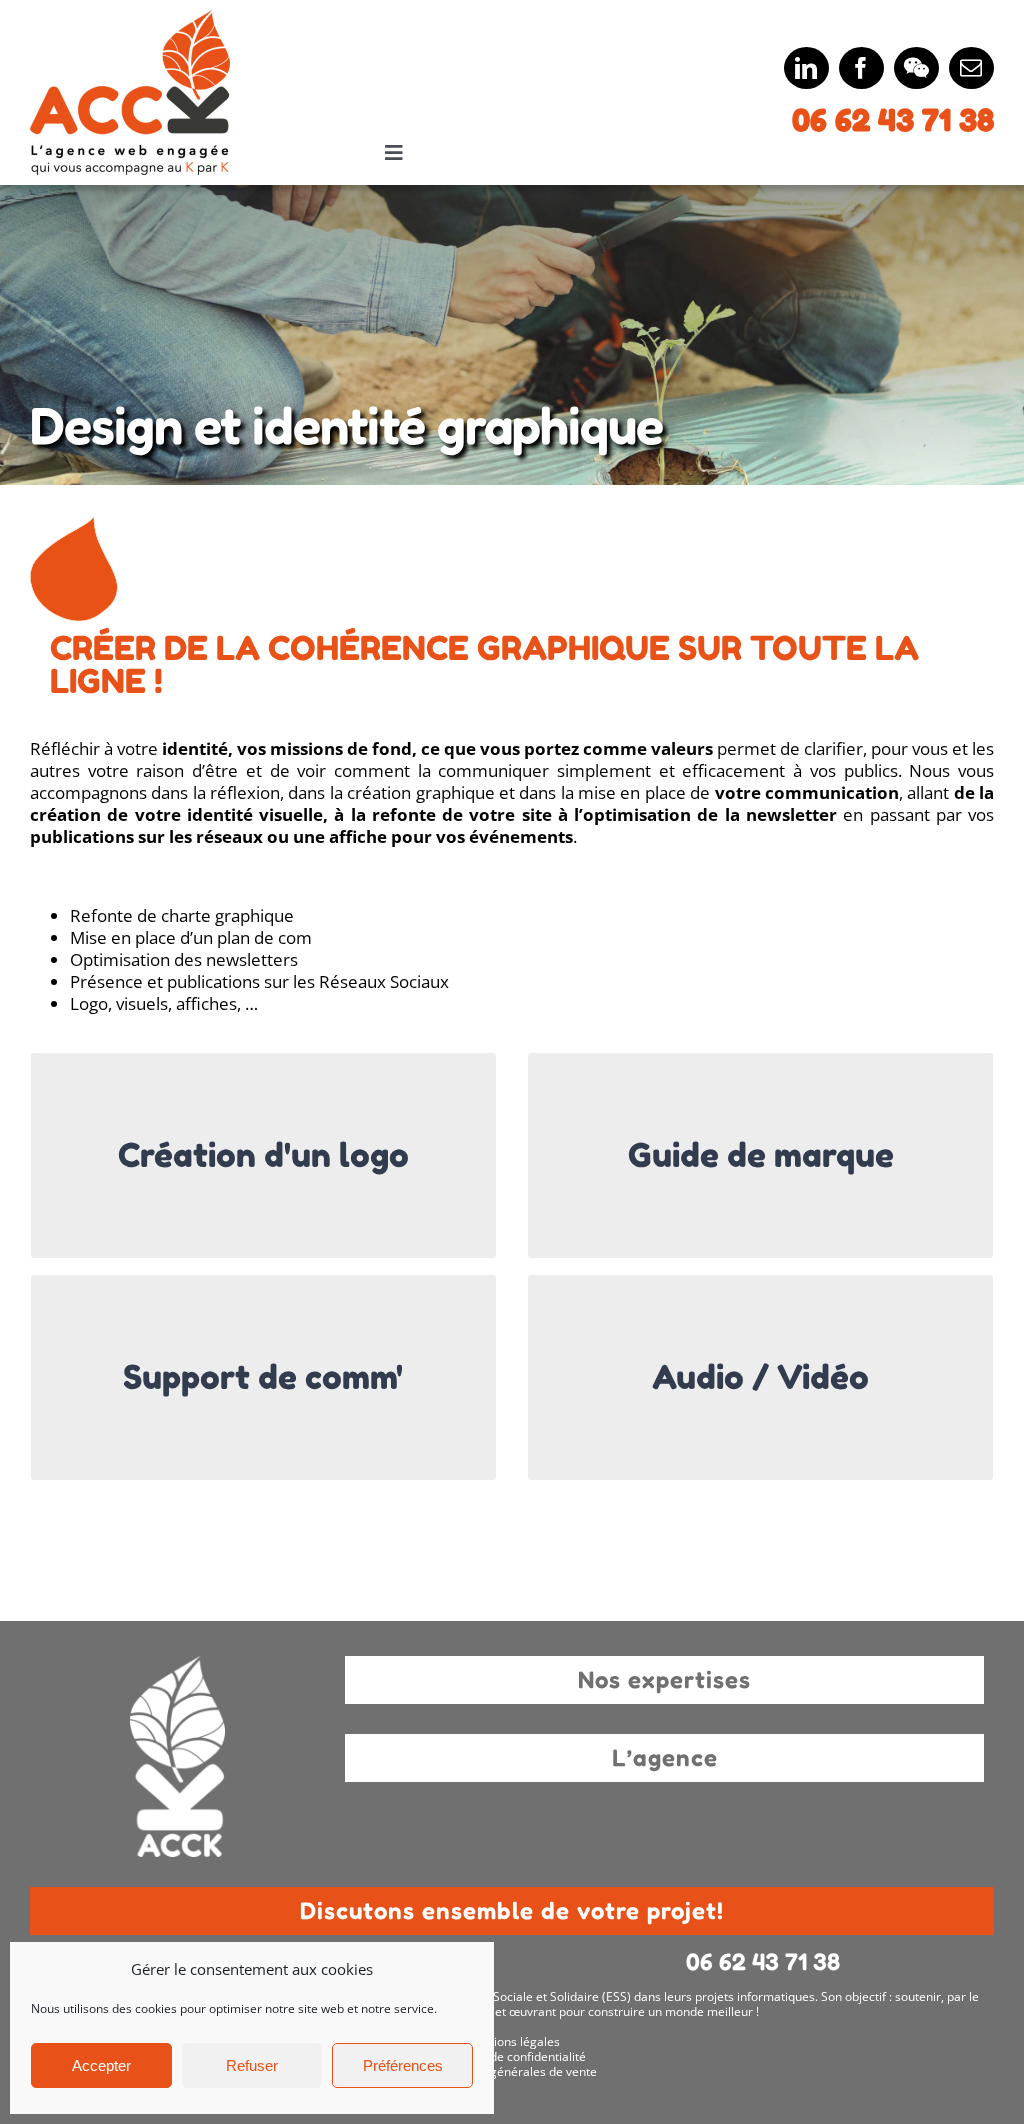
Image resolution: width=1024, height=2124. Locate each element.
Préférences (403, 2065)
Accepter (101, 2065)
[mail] (971, 68)
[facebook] (861, 68)
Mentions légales (512, 2041)
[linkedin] (806, 68)
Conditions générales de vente (512, 2071)
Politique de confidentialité (512, 2056)
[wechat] (916, 68)
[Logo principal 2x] (130, 18)
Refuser (252, 2065)
